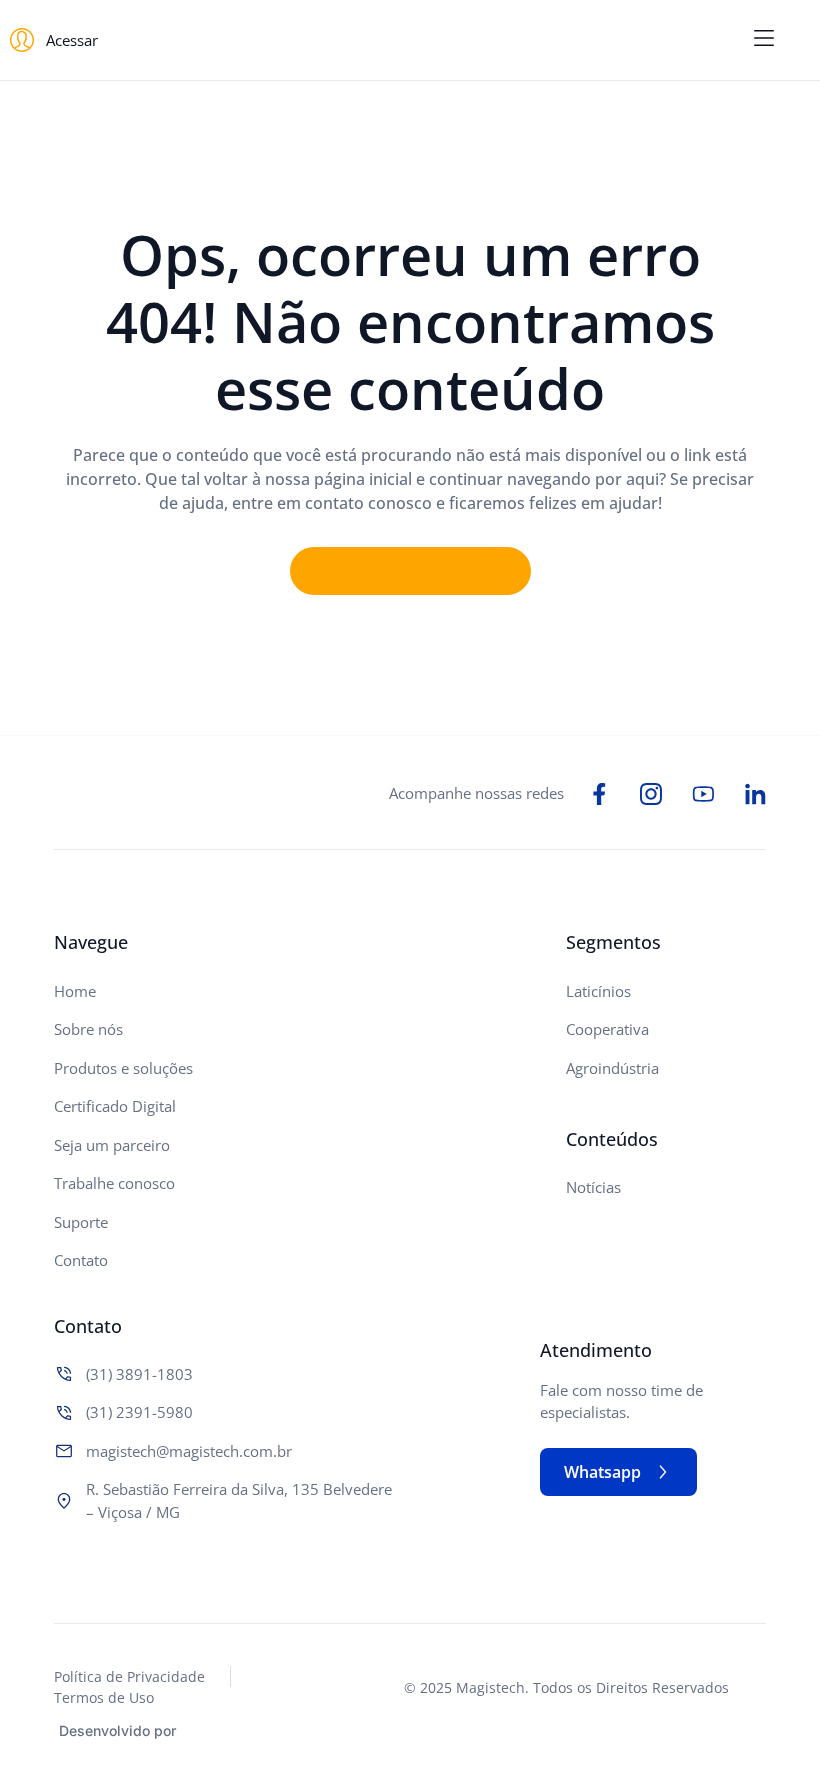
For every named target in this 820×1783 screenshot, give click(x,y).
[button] (764, 40)
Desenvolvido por (117, 1730)
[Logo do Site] (410, 40)
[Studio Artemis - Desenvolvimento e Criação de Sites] (229, 1728)
